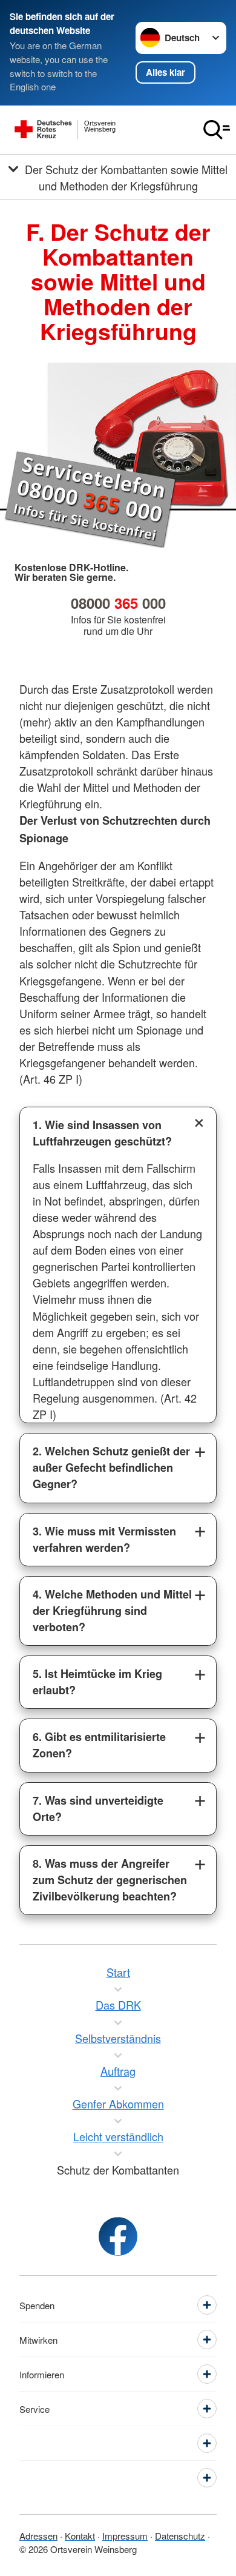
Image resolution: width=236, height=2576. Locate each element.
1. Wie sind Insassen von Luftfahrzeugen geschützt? (102, 1133)
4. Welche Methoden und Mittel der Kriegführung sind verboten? (112, 1611)
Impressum (125, 2536)
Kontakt (80, 2536)
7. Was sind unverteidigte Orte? (98, 1809)
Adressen (38, 2536)
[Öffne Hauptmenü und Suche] (217, 130)
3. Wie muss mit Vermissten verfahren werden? (104, 1539)
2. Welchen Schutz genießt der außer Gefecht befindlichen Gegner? (111, 1467)
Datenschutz (180, 2536)
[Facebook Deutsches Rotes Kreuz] (118, 2236)
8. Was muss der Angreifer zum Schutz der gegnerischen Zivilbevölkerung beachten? (110, 1880)
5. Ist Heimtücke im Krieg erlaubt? (97, 1682)
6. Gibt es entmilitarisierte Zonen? (99, 1745)
